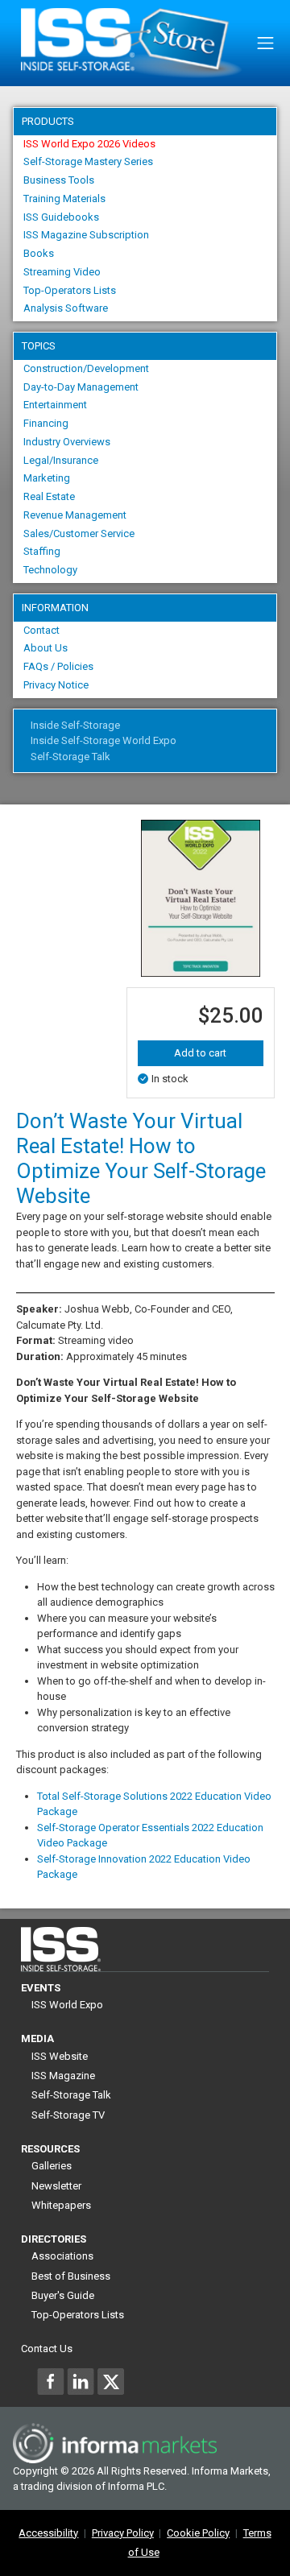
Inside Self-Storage (75, 725)
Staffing (42, 551)
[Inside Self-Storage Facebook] (51, 2381)
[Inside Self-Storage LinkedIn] (81, 2381)
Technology (50, 570)
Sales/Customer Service (79, 533)
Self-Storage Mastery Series (88, 161)
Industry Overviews (67, 442)
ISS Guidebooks (61, 217)
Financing (46, 423)
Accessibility (48, 2533)
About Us (46, 648)
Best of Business (71, 2276)
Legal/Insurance (61, 460)
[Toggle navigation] (265, 43)
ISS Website (60, 2056)
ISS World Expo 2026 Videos (89, 144)
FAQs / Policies (58, 666)
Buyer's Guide (63, 2295)
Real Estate (49, 496)
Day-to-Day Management (81, 387)
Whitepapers (61, 2205)
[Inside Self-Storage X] (110, 2381)
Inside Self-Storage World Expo (104, 740)
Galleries (52, 2166)
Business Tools (59, 180)
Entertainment (55, 405)
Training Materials (64, 198)
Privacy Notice (56, 685)
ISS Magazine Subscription (86, 235)
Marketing (47, 478)
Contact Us (47, 2349)
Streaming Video (62, 272)
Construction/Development (86, 368)
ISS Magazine (63, 2076)
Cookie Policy (198, 2533)
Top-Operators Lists (70, 290)
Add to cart (200, 1053)
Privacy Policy (123, 2533)
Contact (41, 630)
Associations (62, 2256)
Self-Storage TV (68, 2115)
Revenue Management (75, 515)
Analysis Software (66, 308)
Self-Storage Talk (70, 757)
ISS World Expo (67, 2005)
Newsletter (56, 2186)
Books (39, 253)
